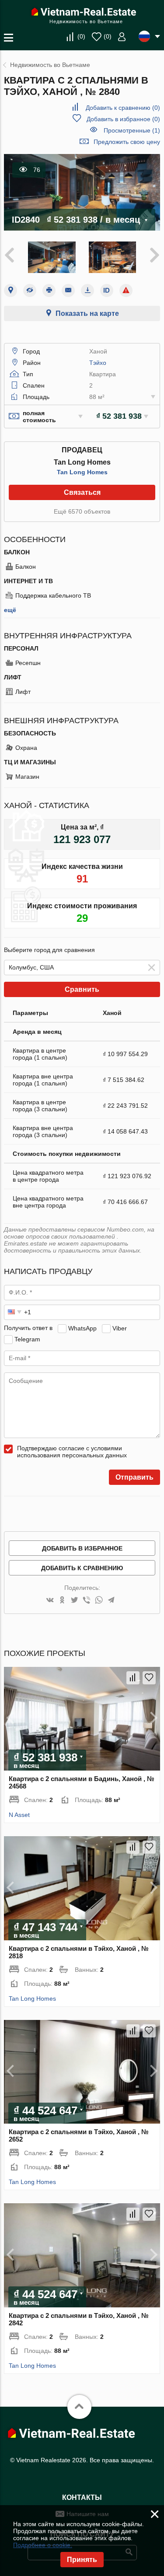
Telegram (27, 1339)
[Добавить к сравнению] (133, 1678)
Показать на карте (87, 313)
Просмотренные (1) (132, 130)
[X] (74, 1601)
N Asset (19, 1815)
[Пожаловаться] (126, 290)
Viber (120, 1328)
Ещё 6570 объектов (82, 511)
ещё (10, 610)
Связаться (82, 492)
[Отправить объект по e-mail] (68, 290)
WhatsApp (82, 1328)
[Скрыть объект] (30, 290)
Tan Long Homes (82, 472)
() (81, 36)
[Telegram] (111, 1601)
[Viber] (87, 1601)
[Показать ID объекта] (107, 290)
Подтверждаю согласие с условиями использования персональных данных (72, 1452)
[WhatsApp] (99, 1601)
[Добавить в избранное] (149, 1678)
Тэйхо (98, 363)
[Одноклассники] (62, 1601)
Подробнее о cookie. (43, 2545)
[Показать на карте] (10, 290)
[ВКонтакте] (50, 1601)
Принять (82, 2560)
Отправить (134, 1477)
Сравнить (82, 989)
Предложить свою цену (127, 142)
